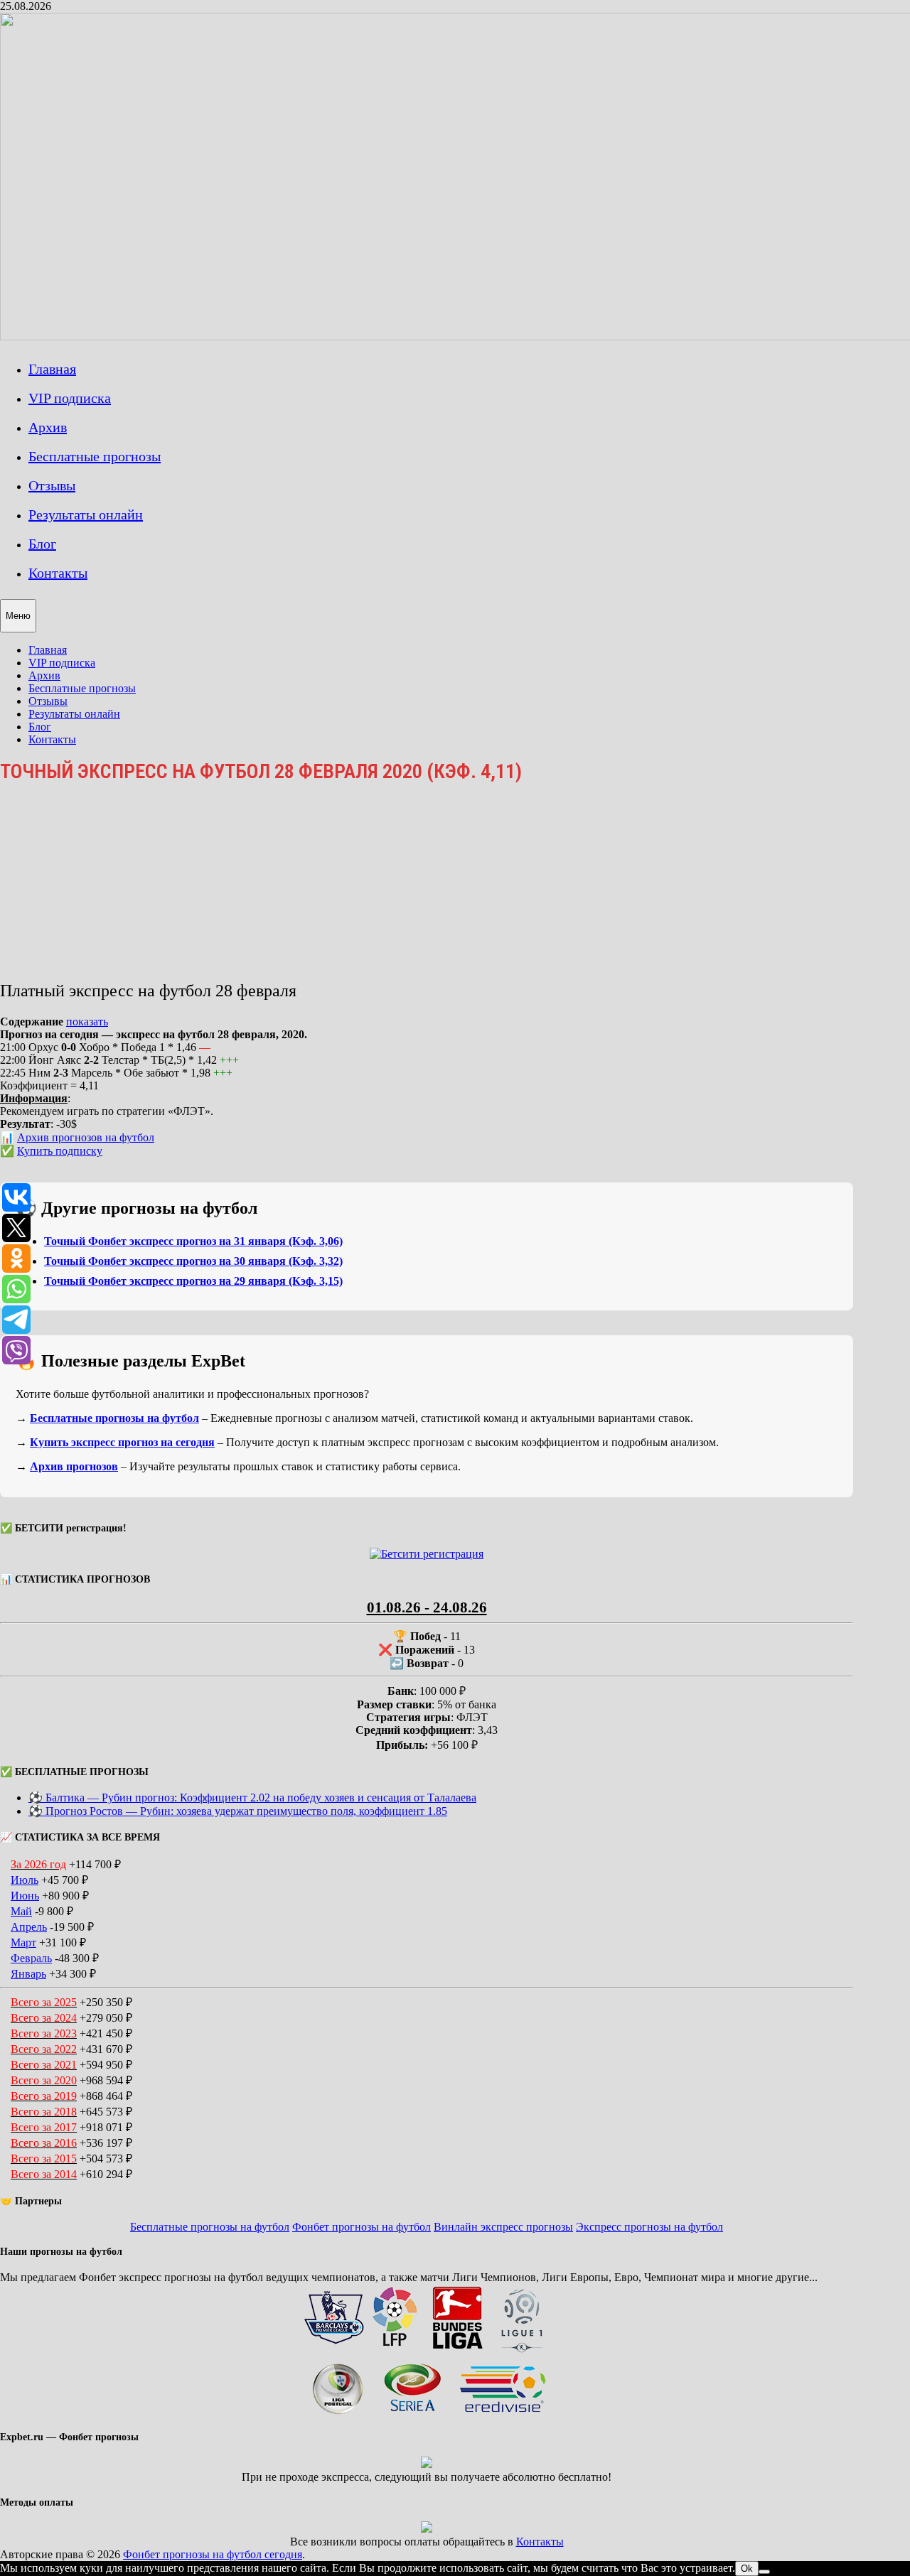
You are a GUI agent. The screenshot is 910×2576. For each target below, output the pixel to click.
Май (21, 1911)
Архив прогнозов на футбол (86, 1137)
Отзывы (52, 485)
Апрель (29, 1927)
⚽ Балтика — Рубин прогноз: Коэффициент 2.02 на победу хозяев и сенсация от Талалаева (252, 1798)
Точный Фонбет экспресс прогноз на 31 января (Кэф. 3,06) (193, 1241)
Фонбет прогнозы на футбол (362, 2227)
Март (23, 1942)
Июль (25, 1880)
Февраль (31, 1958)
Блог (42, 544)
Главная (52, 369)
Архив (48, 427)
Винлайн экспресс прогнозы (503, 2227)
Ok (747, 2569)
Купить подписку (60, 1151)
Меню (18, 616)
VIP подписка (70, 398)
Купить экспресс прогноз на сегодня (122, 1442)
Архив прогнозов (74, 1466)
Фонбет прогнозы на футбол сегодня (213, 2554)
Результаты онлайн (86, 514)
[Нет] (764, 2572)
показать (87, 1022)
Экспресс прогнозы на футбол (649, 2227)
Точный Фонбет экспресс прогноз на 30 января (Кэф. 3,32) (193, 1261)
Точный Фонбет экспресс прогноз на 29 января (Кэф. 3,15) (193, 1281)
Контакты (58, 573)
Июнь (25, 1896)
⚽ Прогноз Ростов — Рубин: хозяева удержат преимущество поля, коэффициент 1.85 (238, 1811)
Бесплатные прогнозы (95, 456)
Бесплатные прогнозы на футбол (114, 1418)
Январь (28, 1974)
